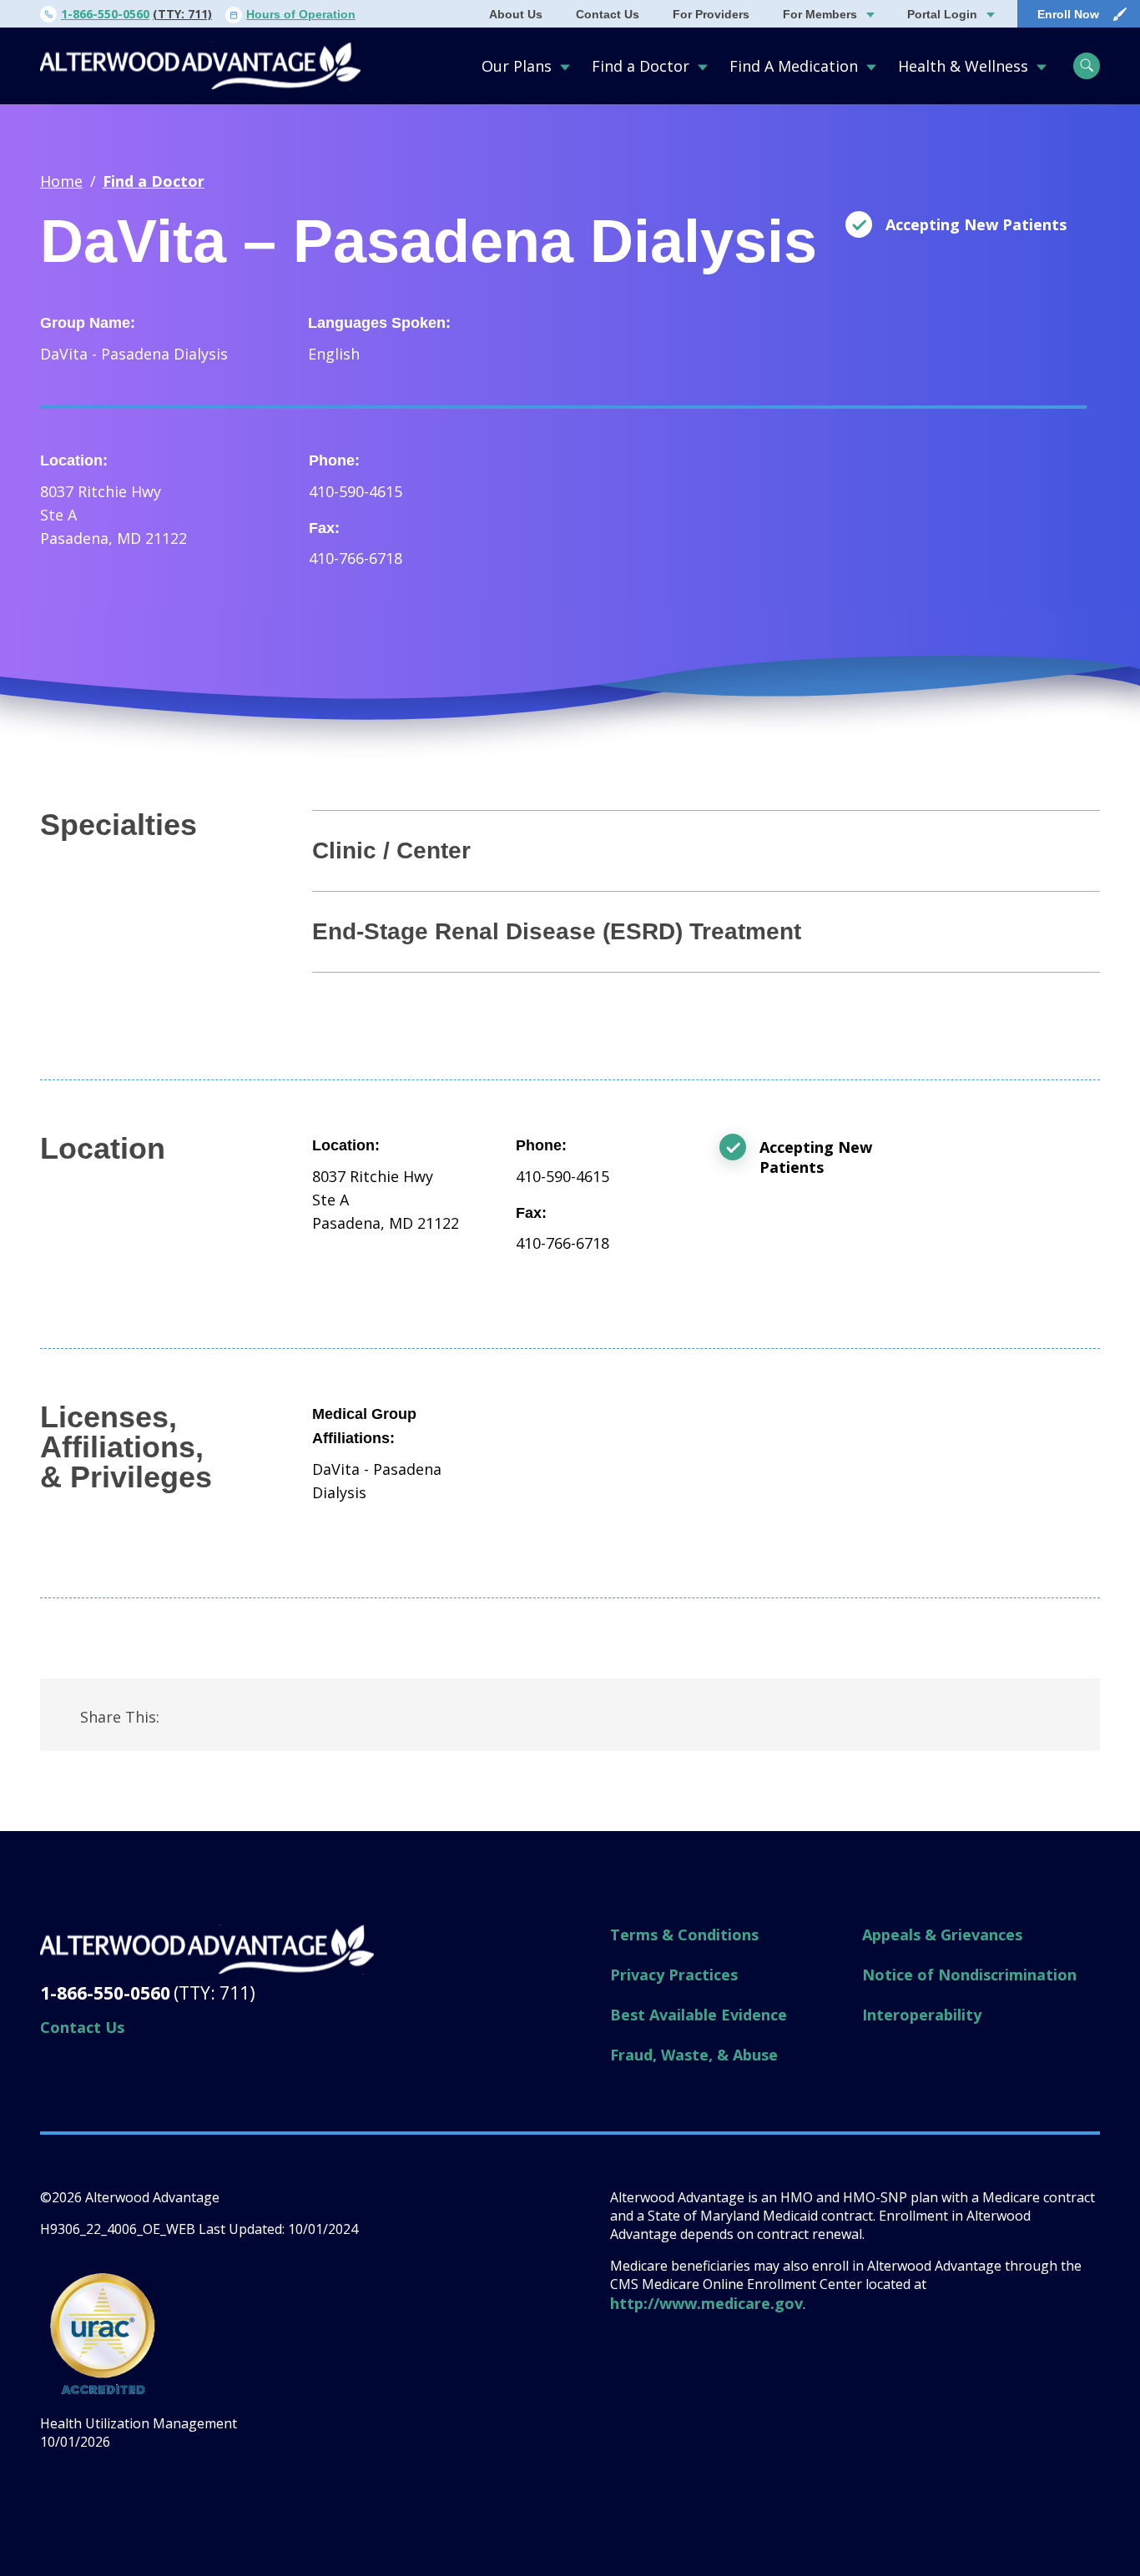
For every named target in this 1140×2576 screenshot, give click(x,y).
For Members (820, 14)
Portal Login (942, 14)
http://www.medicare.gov (706, 2303)
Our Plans (517, 66)
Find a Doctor (641, 66)
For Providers (711, 14)
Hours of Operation (301, 14)
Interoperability (922, 2015)
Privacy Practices (674, 1975)
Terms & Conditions (684, 1935)
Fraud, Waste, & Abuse (694, 2055)
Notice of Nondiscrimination (969, 1975)
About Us (516, 14)
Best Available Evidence (699, 2015)
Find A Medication (794, 66)
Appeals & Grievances (942, 1935)
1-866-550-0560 (105, 14)
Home (61, 181)
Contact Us (608, 14)
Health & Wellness (963, 66)
